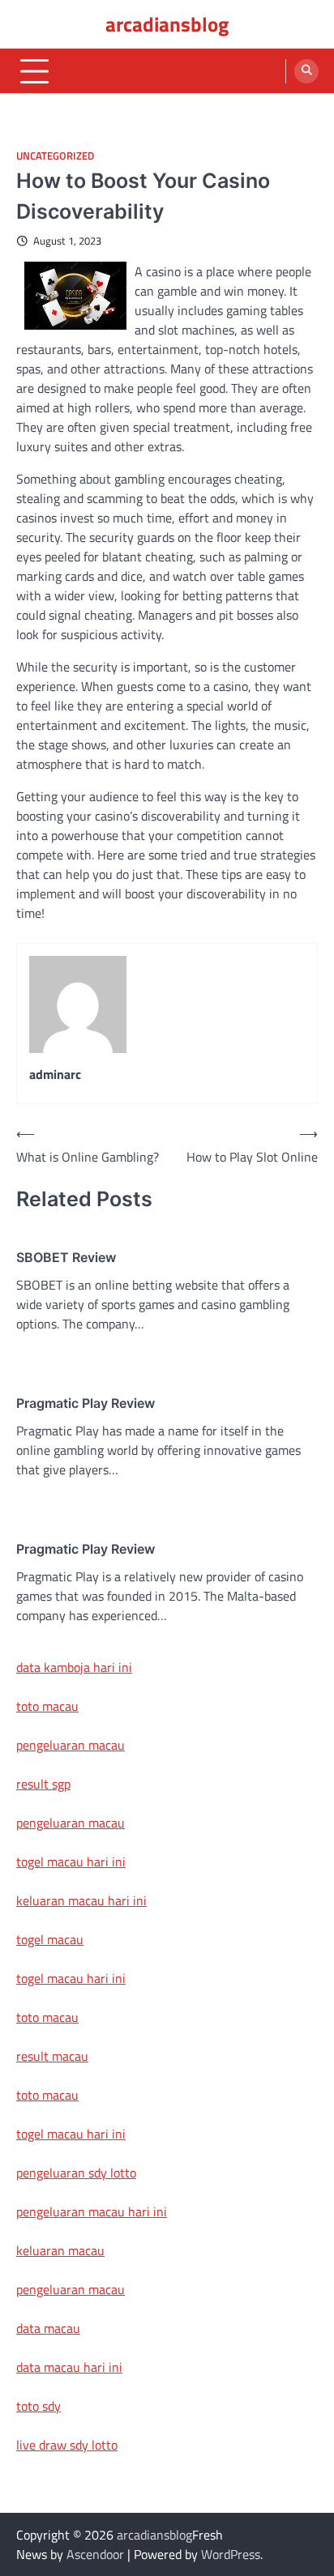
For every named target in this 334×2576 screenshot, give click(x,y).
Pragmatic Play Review (86, 1403)
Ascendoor (95, 2554)
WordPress (231, 2554)
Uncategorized (55, 156)
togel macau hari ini (71, 1978)
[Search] (306, 71)
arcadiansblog (167, 24)
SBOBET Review (66, 1257)
